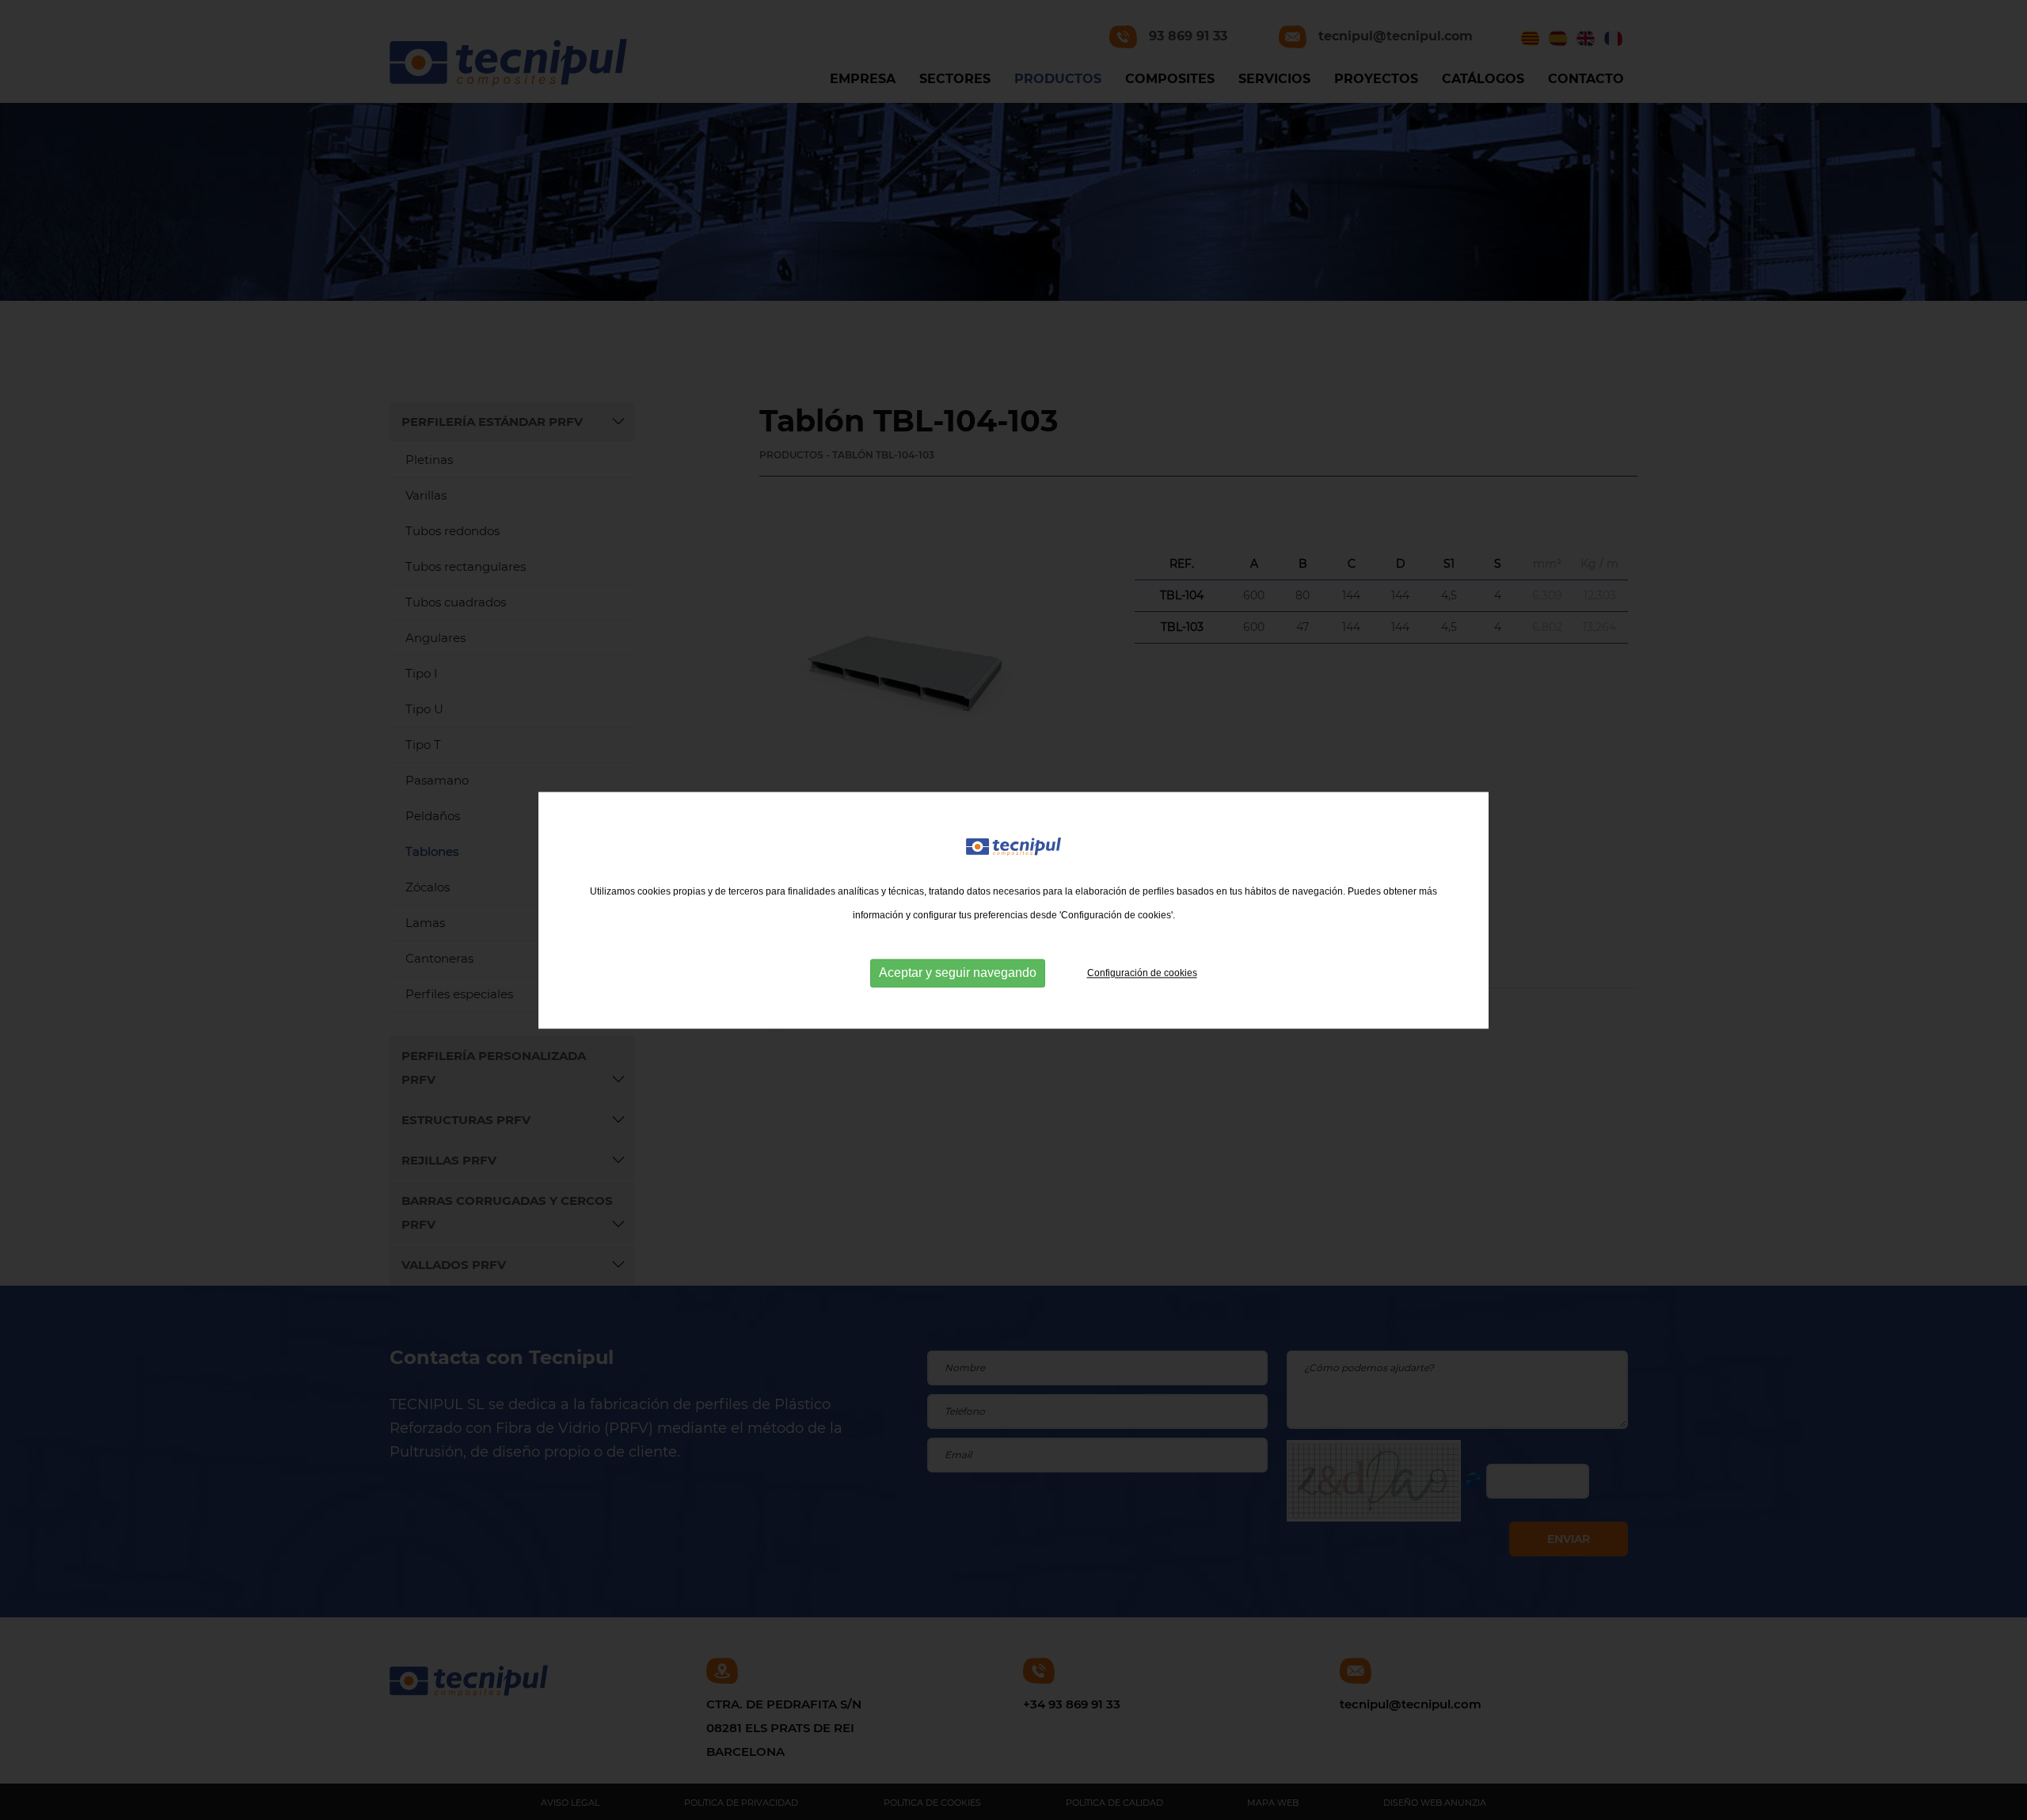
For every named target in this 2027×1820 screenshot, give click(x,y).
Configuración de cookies (1142, 973)
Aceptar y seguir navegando (958, 973)
